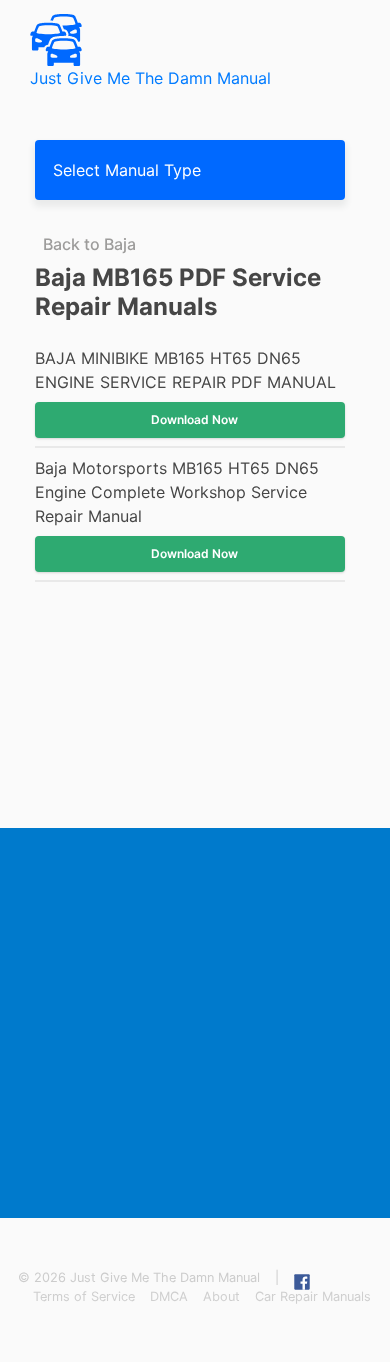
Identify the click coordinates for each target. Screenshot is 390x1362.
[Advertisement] (195, 1023)
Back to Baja (89, 244)
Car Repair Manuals (313, 1296)
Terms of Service (84, 1296)
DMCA (169, 1296)
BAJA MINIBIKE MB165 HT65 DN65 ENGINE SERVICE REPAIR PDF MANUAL (185, 370)
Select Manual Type (127, 170)
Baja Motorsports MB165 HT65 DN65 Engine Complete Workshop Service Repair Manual (177, 492)
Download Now (194, 419)
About (221, 1296)
